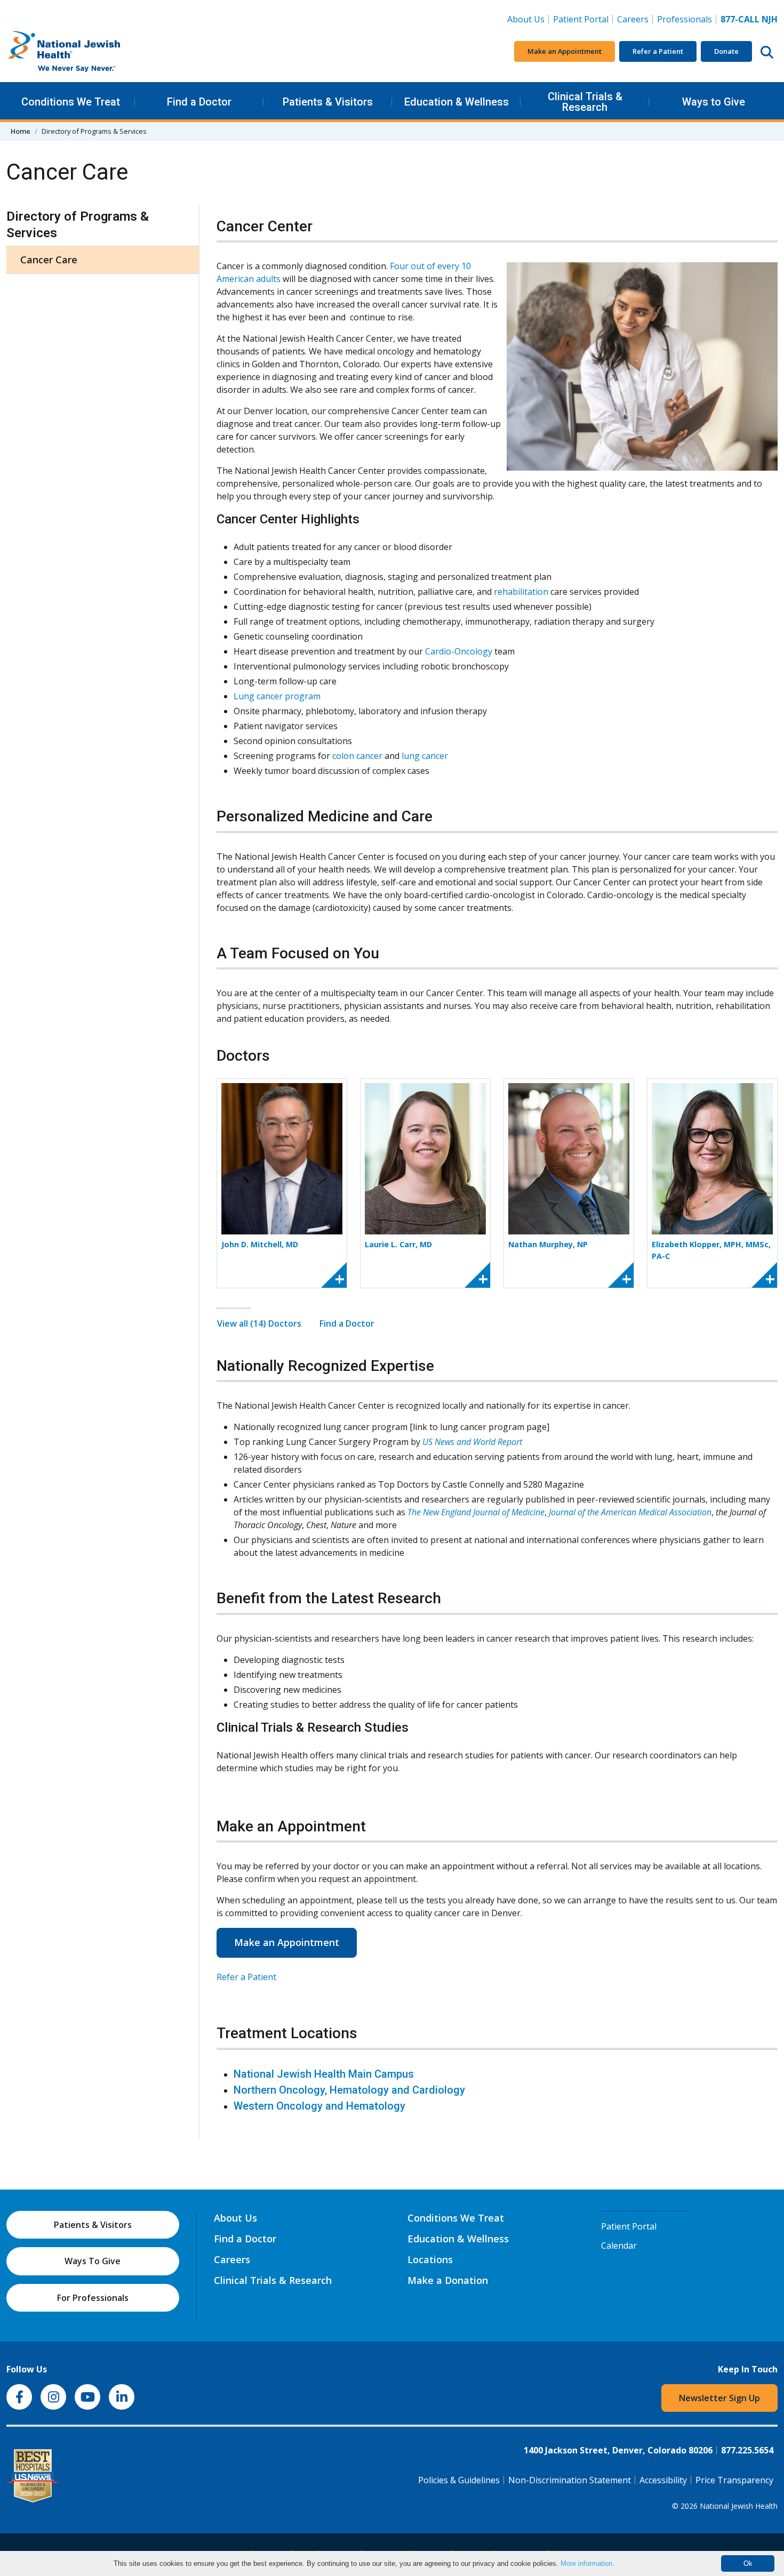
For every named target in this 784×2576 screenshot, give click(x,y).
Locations (430, 2259)
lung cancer (425, 756)
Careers (635, 19)
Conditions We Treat (71, 102)
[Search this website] (767, 52)
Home (21, 131)
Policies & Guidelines (459, 2480)
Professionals (685, 19)
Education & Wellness (457, 102)
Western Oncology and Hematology (319, 2106)
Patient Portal (581, 19)
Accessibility (663, 2480)
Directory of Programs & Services (78, 225)
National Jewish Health (739, 2506)
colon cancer (357, 756)
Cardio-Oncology (459, 651)
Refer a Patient (658, 51)
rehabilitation (521, 592)
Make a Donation (448, 2280)
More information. (587, 2563)
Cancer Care (49, 260)
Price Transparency (734, 2480)
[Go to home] (86, 52)
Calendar (619, 2246)
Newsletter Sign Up (719, 2398)
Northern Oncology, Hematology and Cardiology (349, 2090)
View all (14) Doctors (259, 1323)
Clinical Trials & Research (585, 102)
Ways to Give (714, 102)
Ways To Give (93, 2261)
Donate (726, 51)
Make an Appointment (565, 51)
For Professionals (93, 2298)
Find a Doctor (199, 102)
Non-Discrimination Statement (570, 2480)
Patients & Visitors (328, 102)
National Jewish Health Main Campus (324, 2074)
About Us (526, 19)
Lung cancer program (277, 696)
